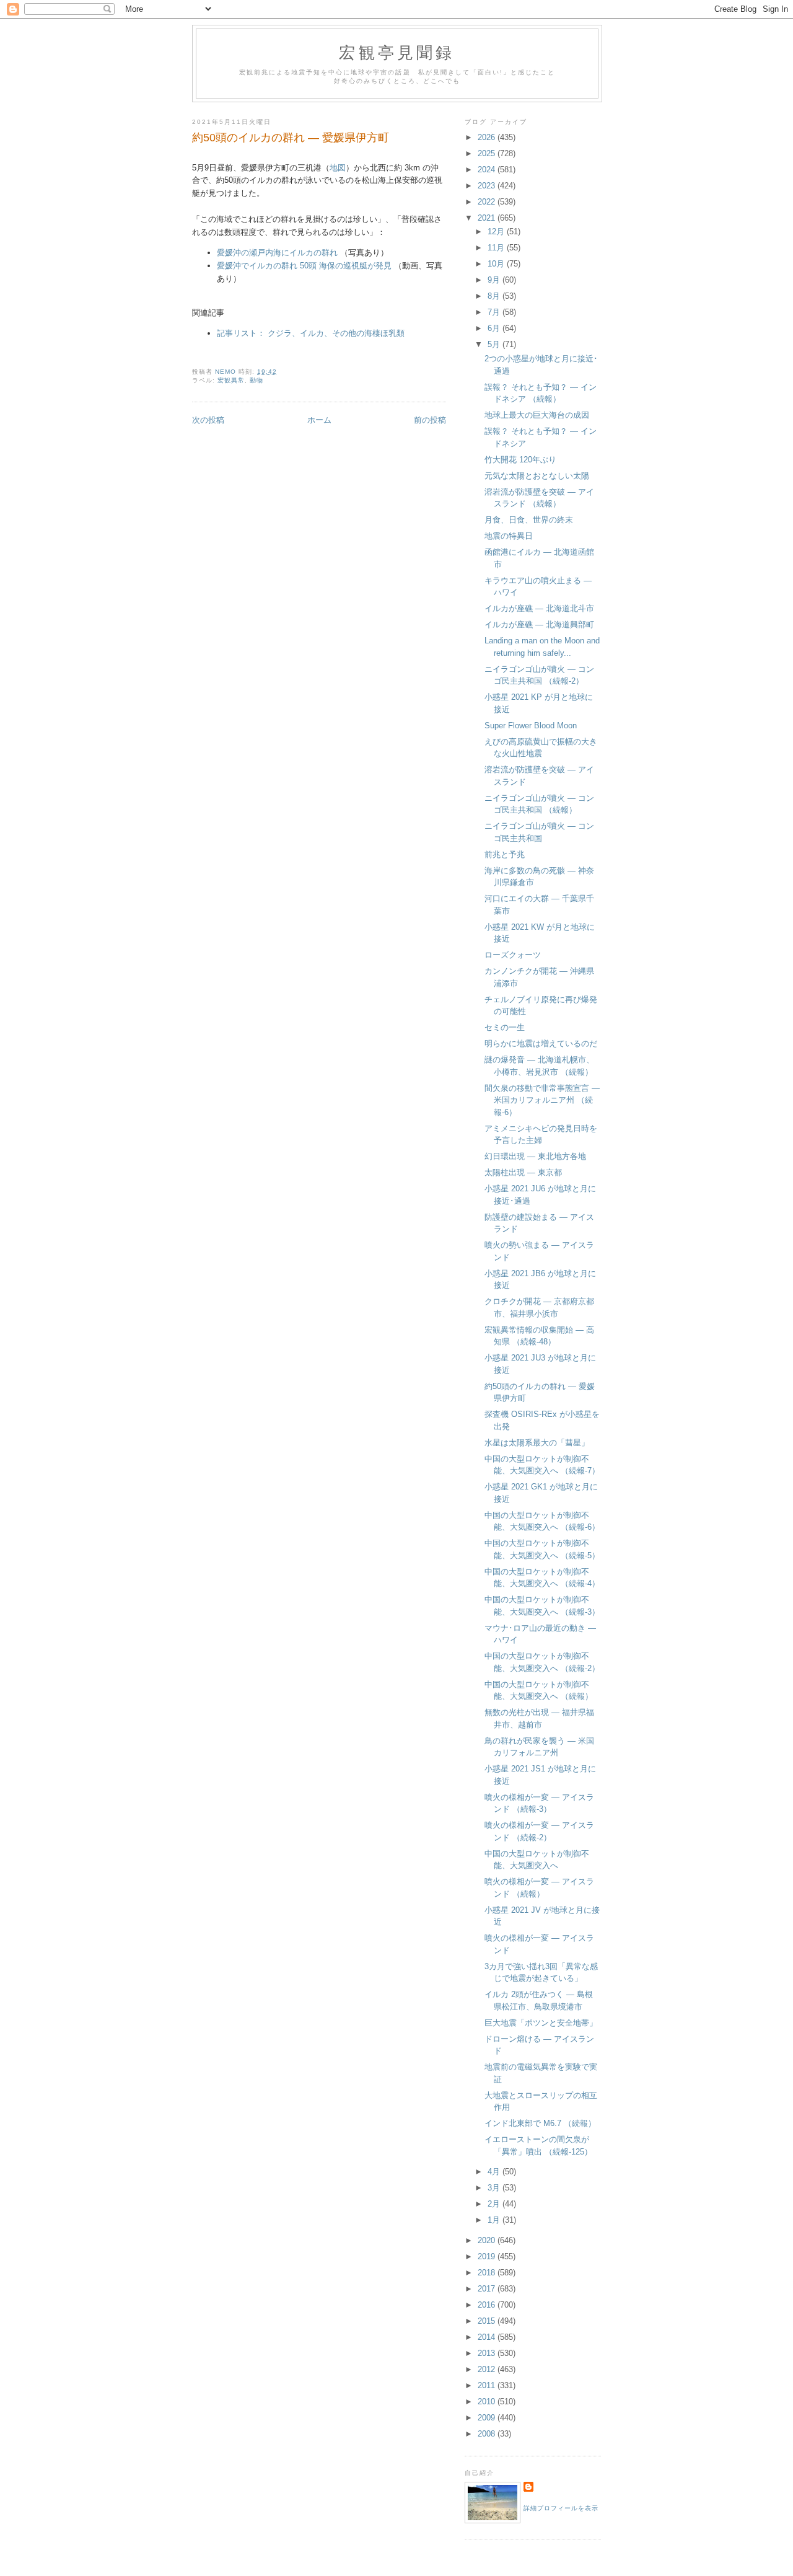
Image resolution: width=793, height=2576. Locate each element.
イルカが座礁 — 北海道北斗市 (539, 608)
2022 (488, 202)
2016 (488, 2305)
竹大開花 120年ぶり (520, 460)
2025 (488, 153)
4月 (495, 2172)
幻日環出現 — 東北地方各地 (535, 1156)
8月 (495, 296)
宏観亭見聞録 (397, 52)
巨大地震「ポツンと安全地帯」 (541, 2023)
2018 (488, 2273)
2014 (488, 2337)
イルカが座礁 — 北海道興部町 (539, 624)
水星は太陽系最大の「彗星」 (537, 1443)
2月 (495, 2204)
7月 (495, 312)
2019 (488, 2256)
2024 (488, 170)
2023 (488, 186)
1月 (495, 2220)
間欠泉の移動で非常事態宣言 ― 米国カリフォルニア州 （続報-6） (542, 1100)
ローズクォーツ (513, 955)
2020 (488, 2240)
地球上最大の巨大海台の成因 (537, 415)
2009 (488, 2418)
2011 (488, 2385)
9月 (495, 280)
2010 (488, 2402)
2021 (488, 218)
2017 (488, 2289)
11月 (497, 248)
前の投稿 (430, 420)
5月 (495, 344)
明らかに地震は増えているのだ (541, 1043)
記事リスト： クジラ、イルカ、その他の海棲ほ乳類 (311, 333)
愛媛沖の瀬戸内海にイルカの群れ (277, 253)
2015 (488, 2321)
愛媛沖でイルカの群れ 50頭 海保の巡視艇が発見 (304, 266)
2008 (488, 2434)
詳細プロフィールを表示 (561, 2508)
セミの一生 (505, 1027)
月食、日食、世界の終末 (529, 520)
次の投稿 (208, 420)
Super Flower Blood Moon (531, 726)
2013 (488, 2353)
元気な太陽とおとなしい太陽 (537, 476)
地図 (338, 168)
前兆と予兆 (505, 854)
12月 (497, 232)
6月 (495, 328)
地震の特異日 (509, 536)
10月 (497, 264)
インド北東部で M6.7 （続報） (540, 2123)
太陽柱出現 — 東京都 (523, 1172)
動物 (256, 380)
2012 (488, 2369)
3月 (495, 2188)
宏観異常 (231, 380)
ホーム (319, 420)
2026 (488, 137)
